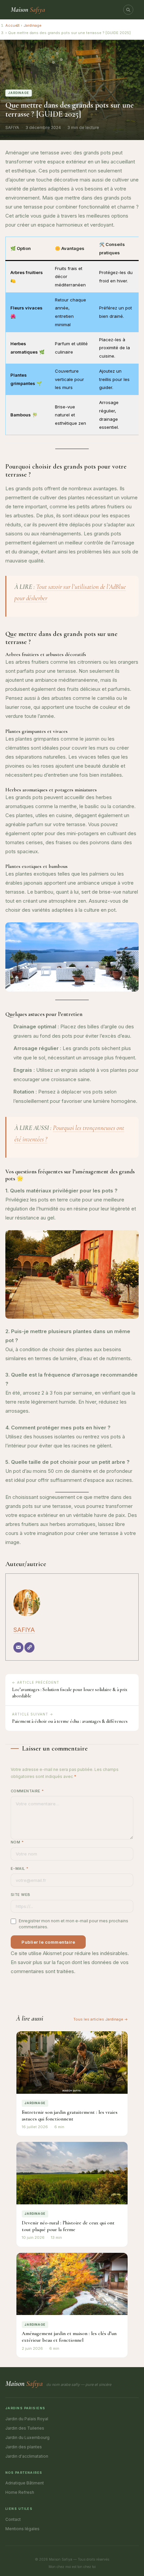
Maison (28, 10)
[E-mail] (18, 1647)
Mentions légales (22, 2529)
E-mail (20, 1869)
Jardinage (32, 25)
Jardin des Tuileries (25, 2428)
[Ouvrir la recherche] (128, 10)
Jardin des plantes (24, 2447)
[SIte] (29, 1647)
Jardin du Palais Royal (27, 2419)
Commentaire (27, 1791)
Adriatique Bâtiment (25, 2483)
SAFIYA (24, 1630)
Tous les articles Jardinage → (101, 2019)
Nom (17, 1842)
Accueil (12, 25)
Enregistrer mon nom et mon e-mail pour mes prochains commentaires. (74, 1924)
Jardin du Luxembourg (27, 2437)
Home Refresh (20, 2492)
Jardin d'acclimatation (27, 2456)
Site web (21, 1895)
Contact (13, 2519)
